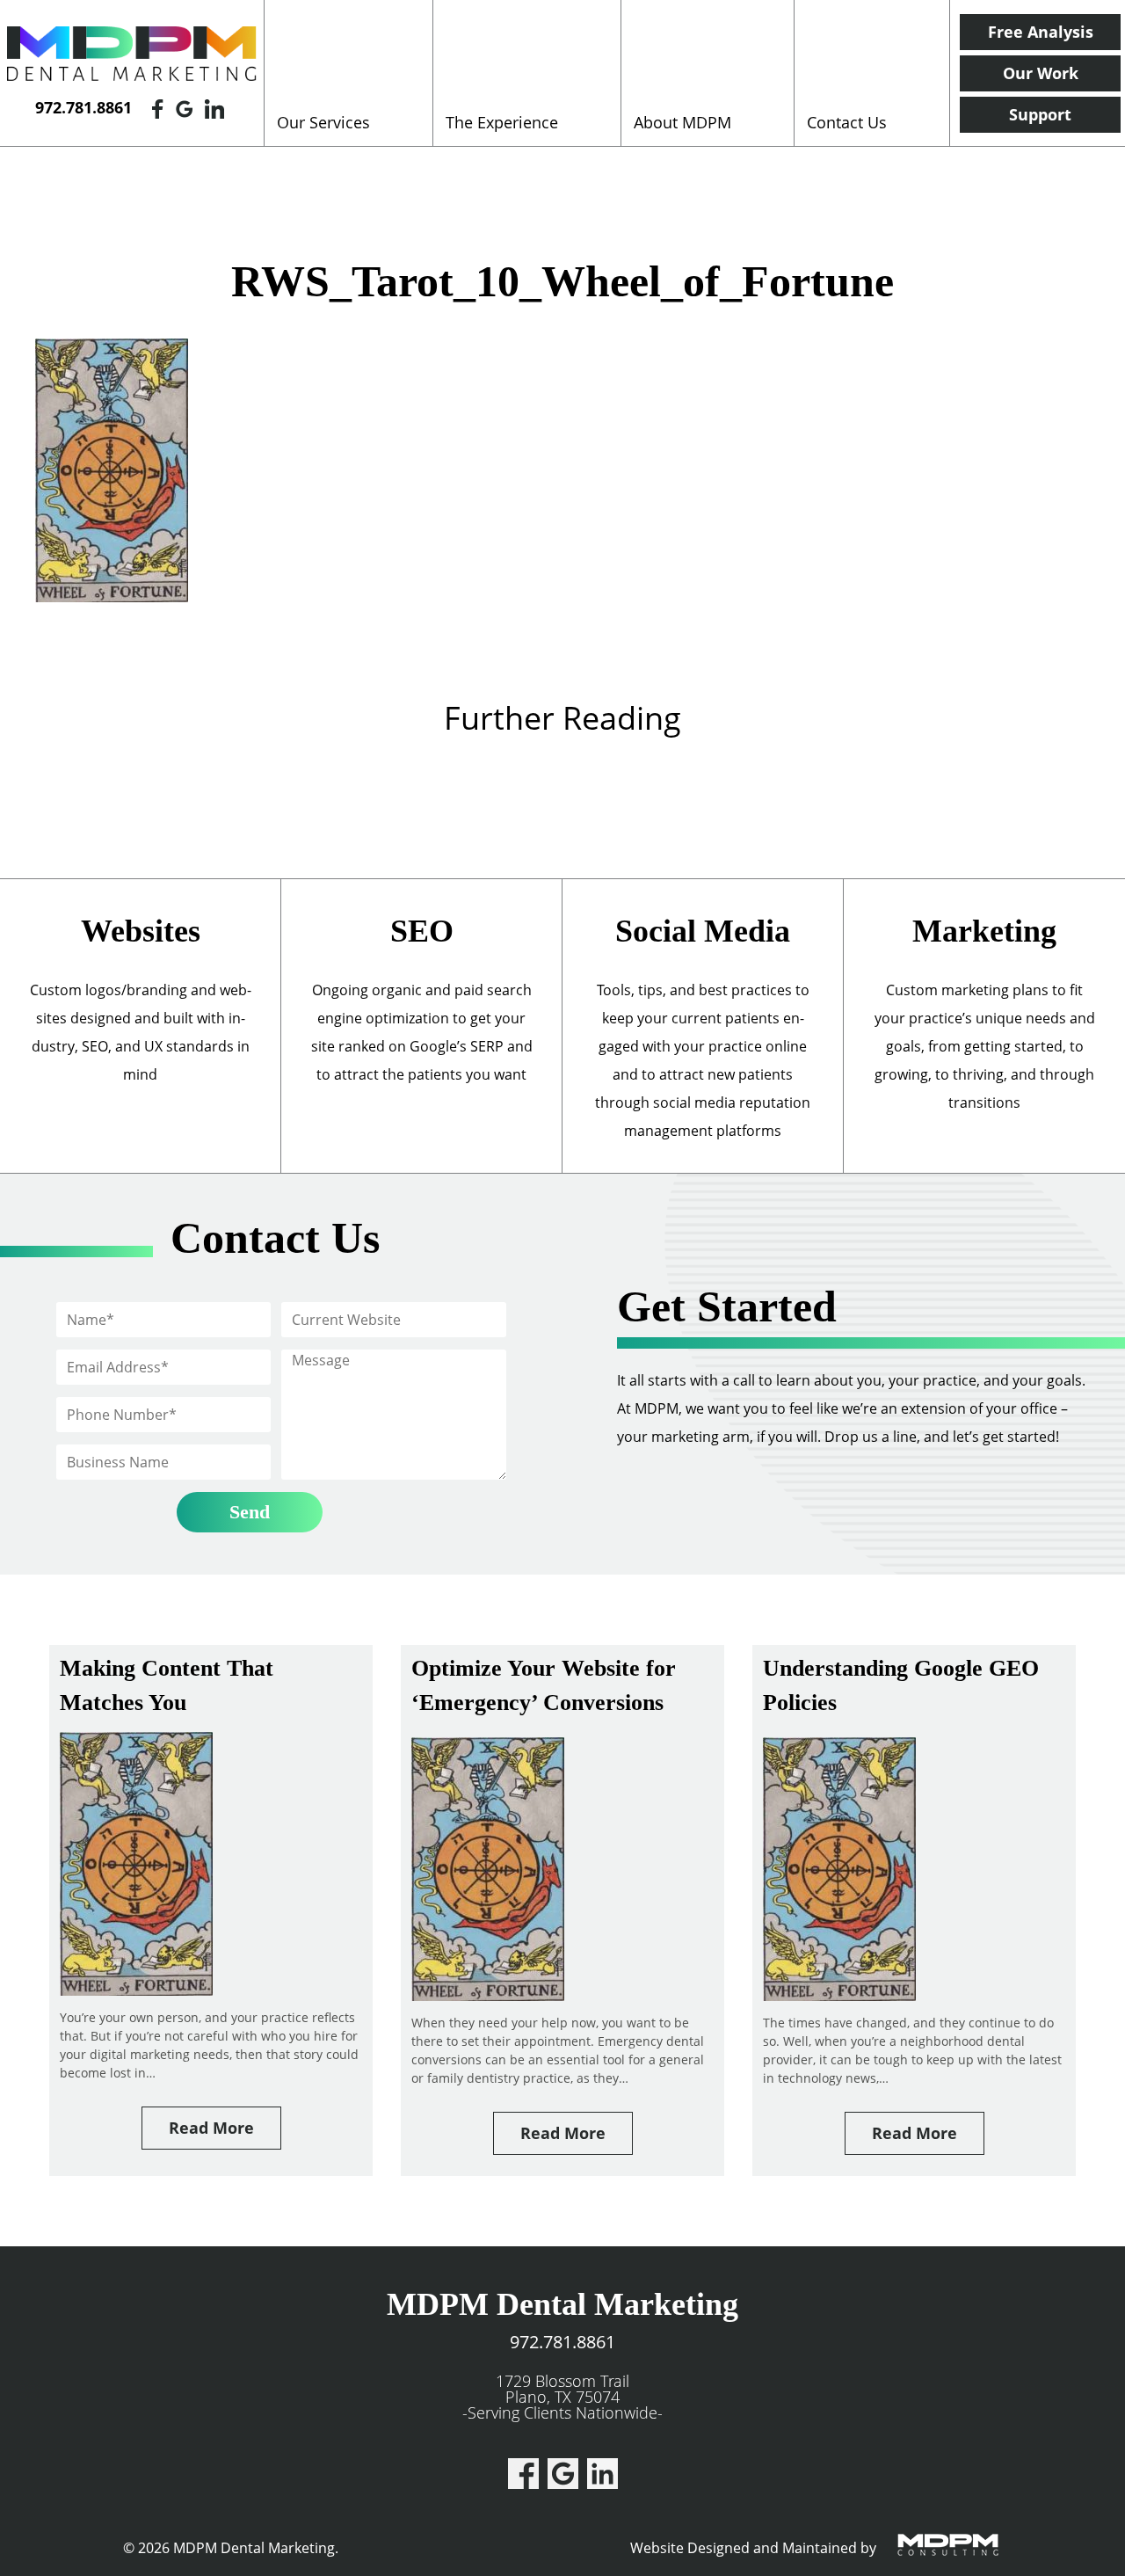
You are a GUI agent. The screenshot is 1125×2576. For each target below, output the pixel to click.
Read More (211, 2128)
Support (1040, 114)
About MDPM (682, 122)
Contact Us (847, 122)
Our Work (1041, 73)
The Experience (502, 122)
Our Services (323, 122)
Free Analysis (1041, 32)
